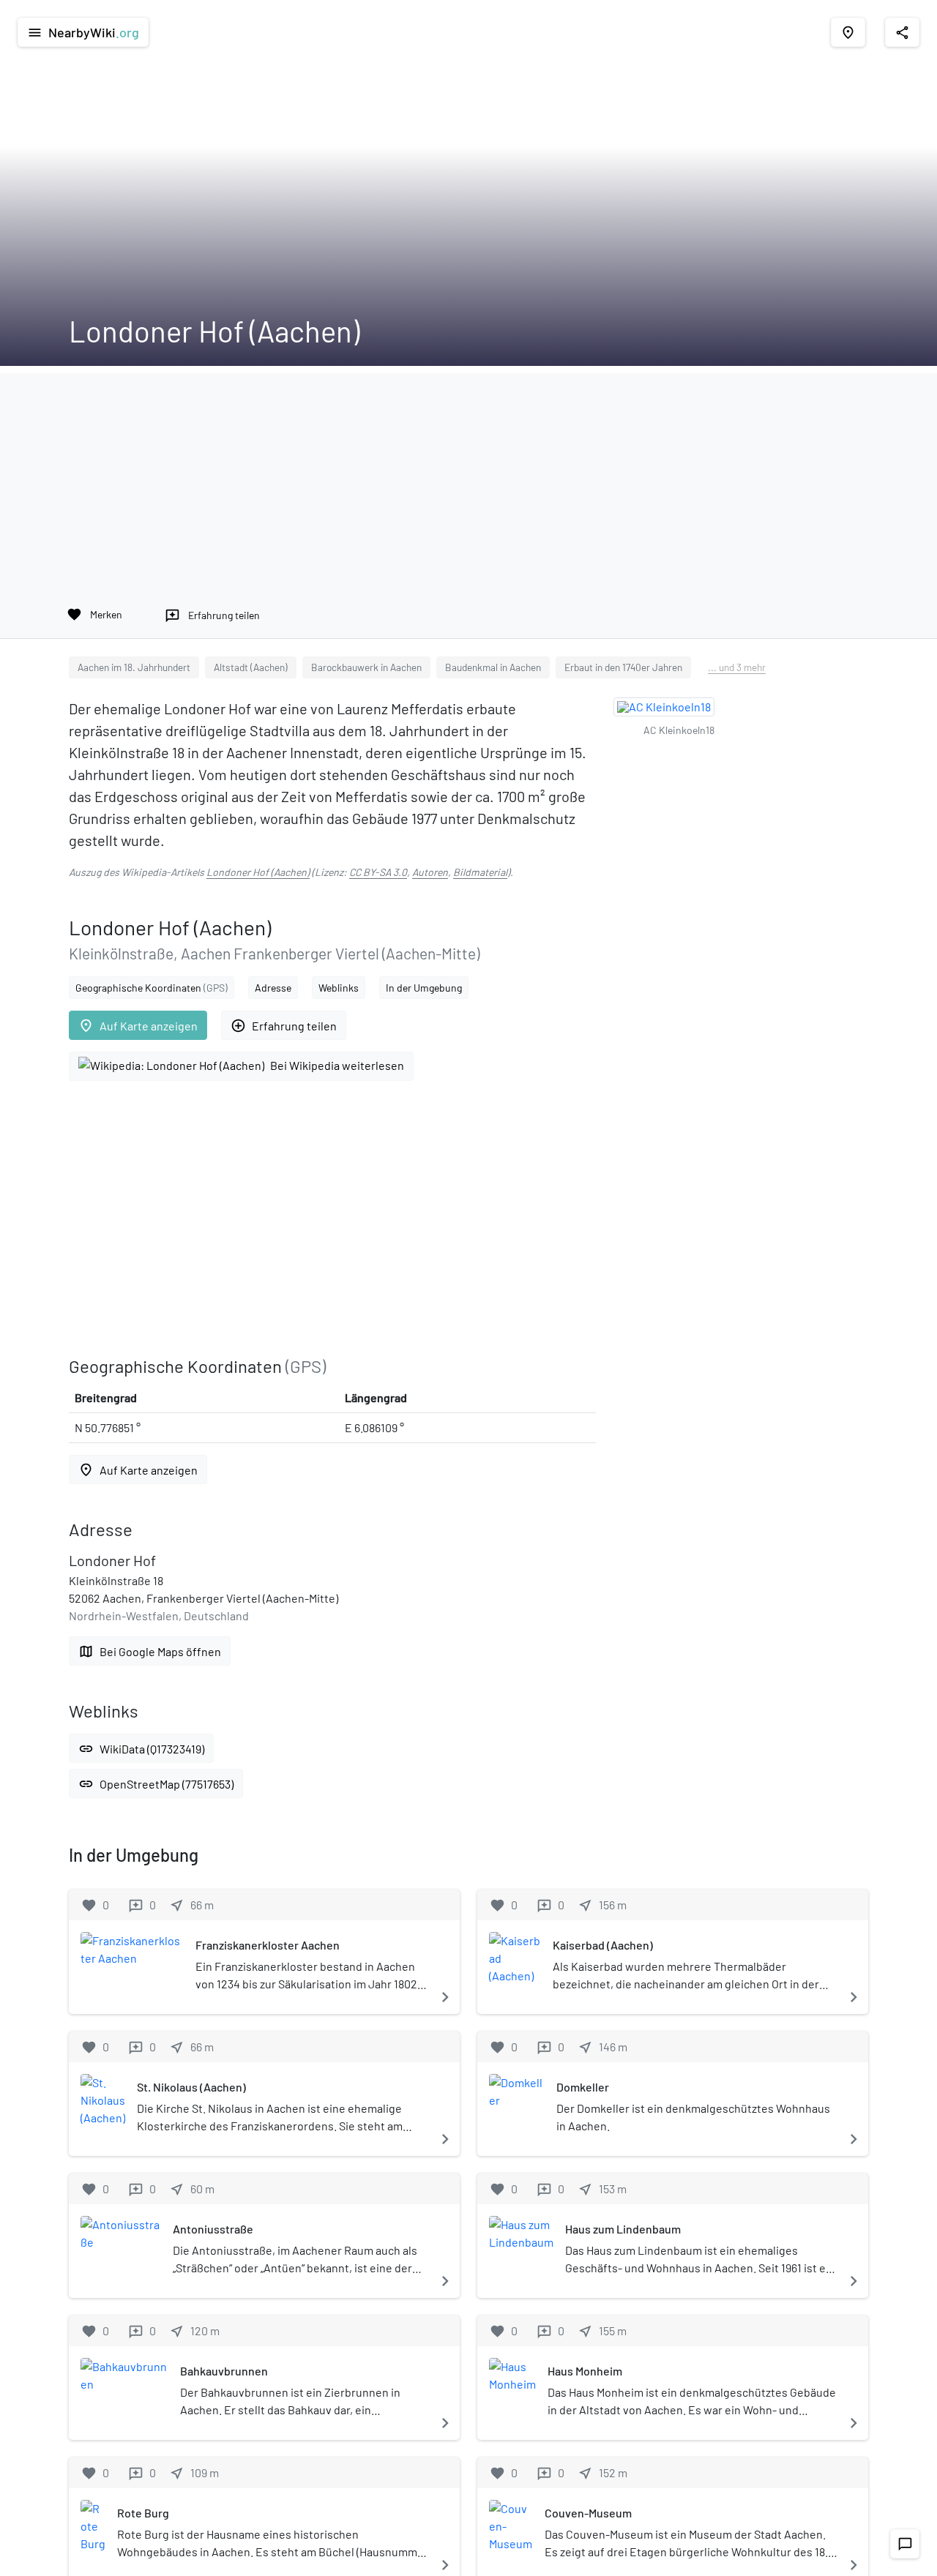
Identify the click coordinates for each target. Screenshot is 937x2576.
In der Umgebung (424, 988)
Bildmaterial (480, 872)
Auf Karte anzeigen (138, 1026)
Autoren (430, 872)
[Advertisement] (468, 476)
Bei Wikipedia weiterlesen (337, 1065)
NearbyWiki (83, 32)
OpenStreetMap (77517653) (156, 1784)
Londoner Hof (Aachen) (258, 872)
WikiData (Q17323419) (141, 1749)
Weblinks (339, 988)
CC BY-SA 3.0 (378, 872)
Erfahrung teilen (284, 1026)
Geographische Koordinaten (152, 988)
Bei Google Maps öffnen (150, 1651)
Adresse (273, 988)
